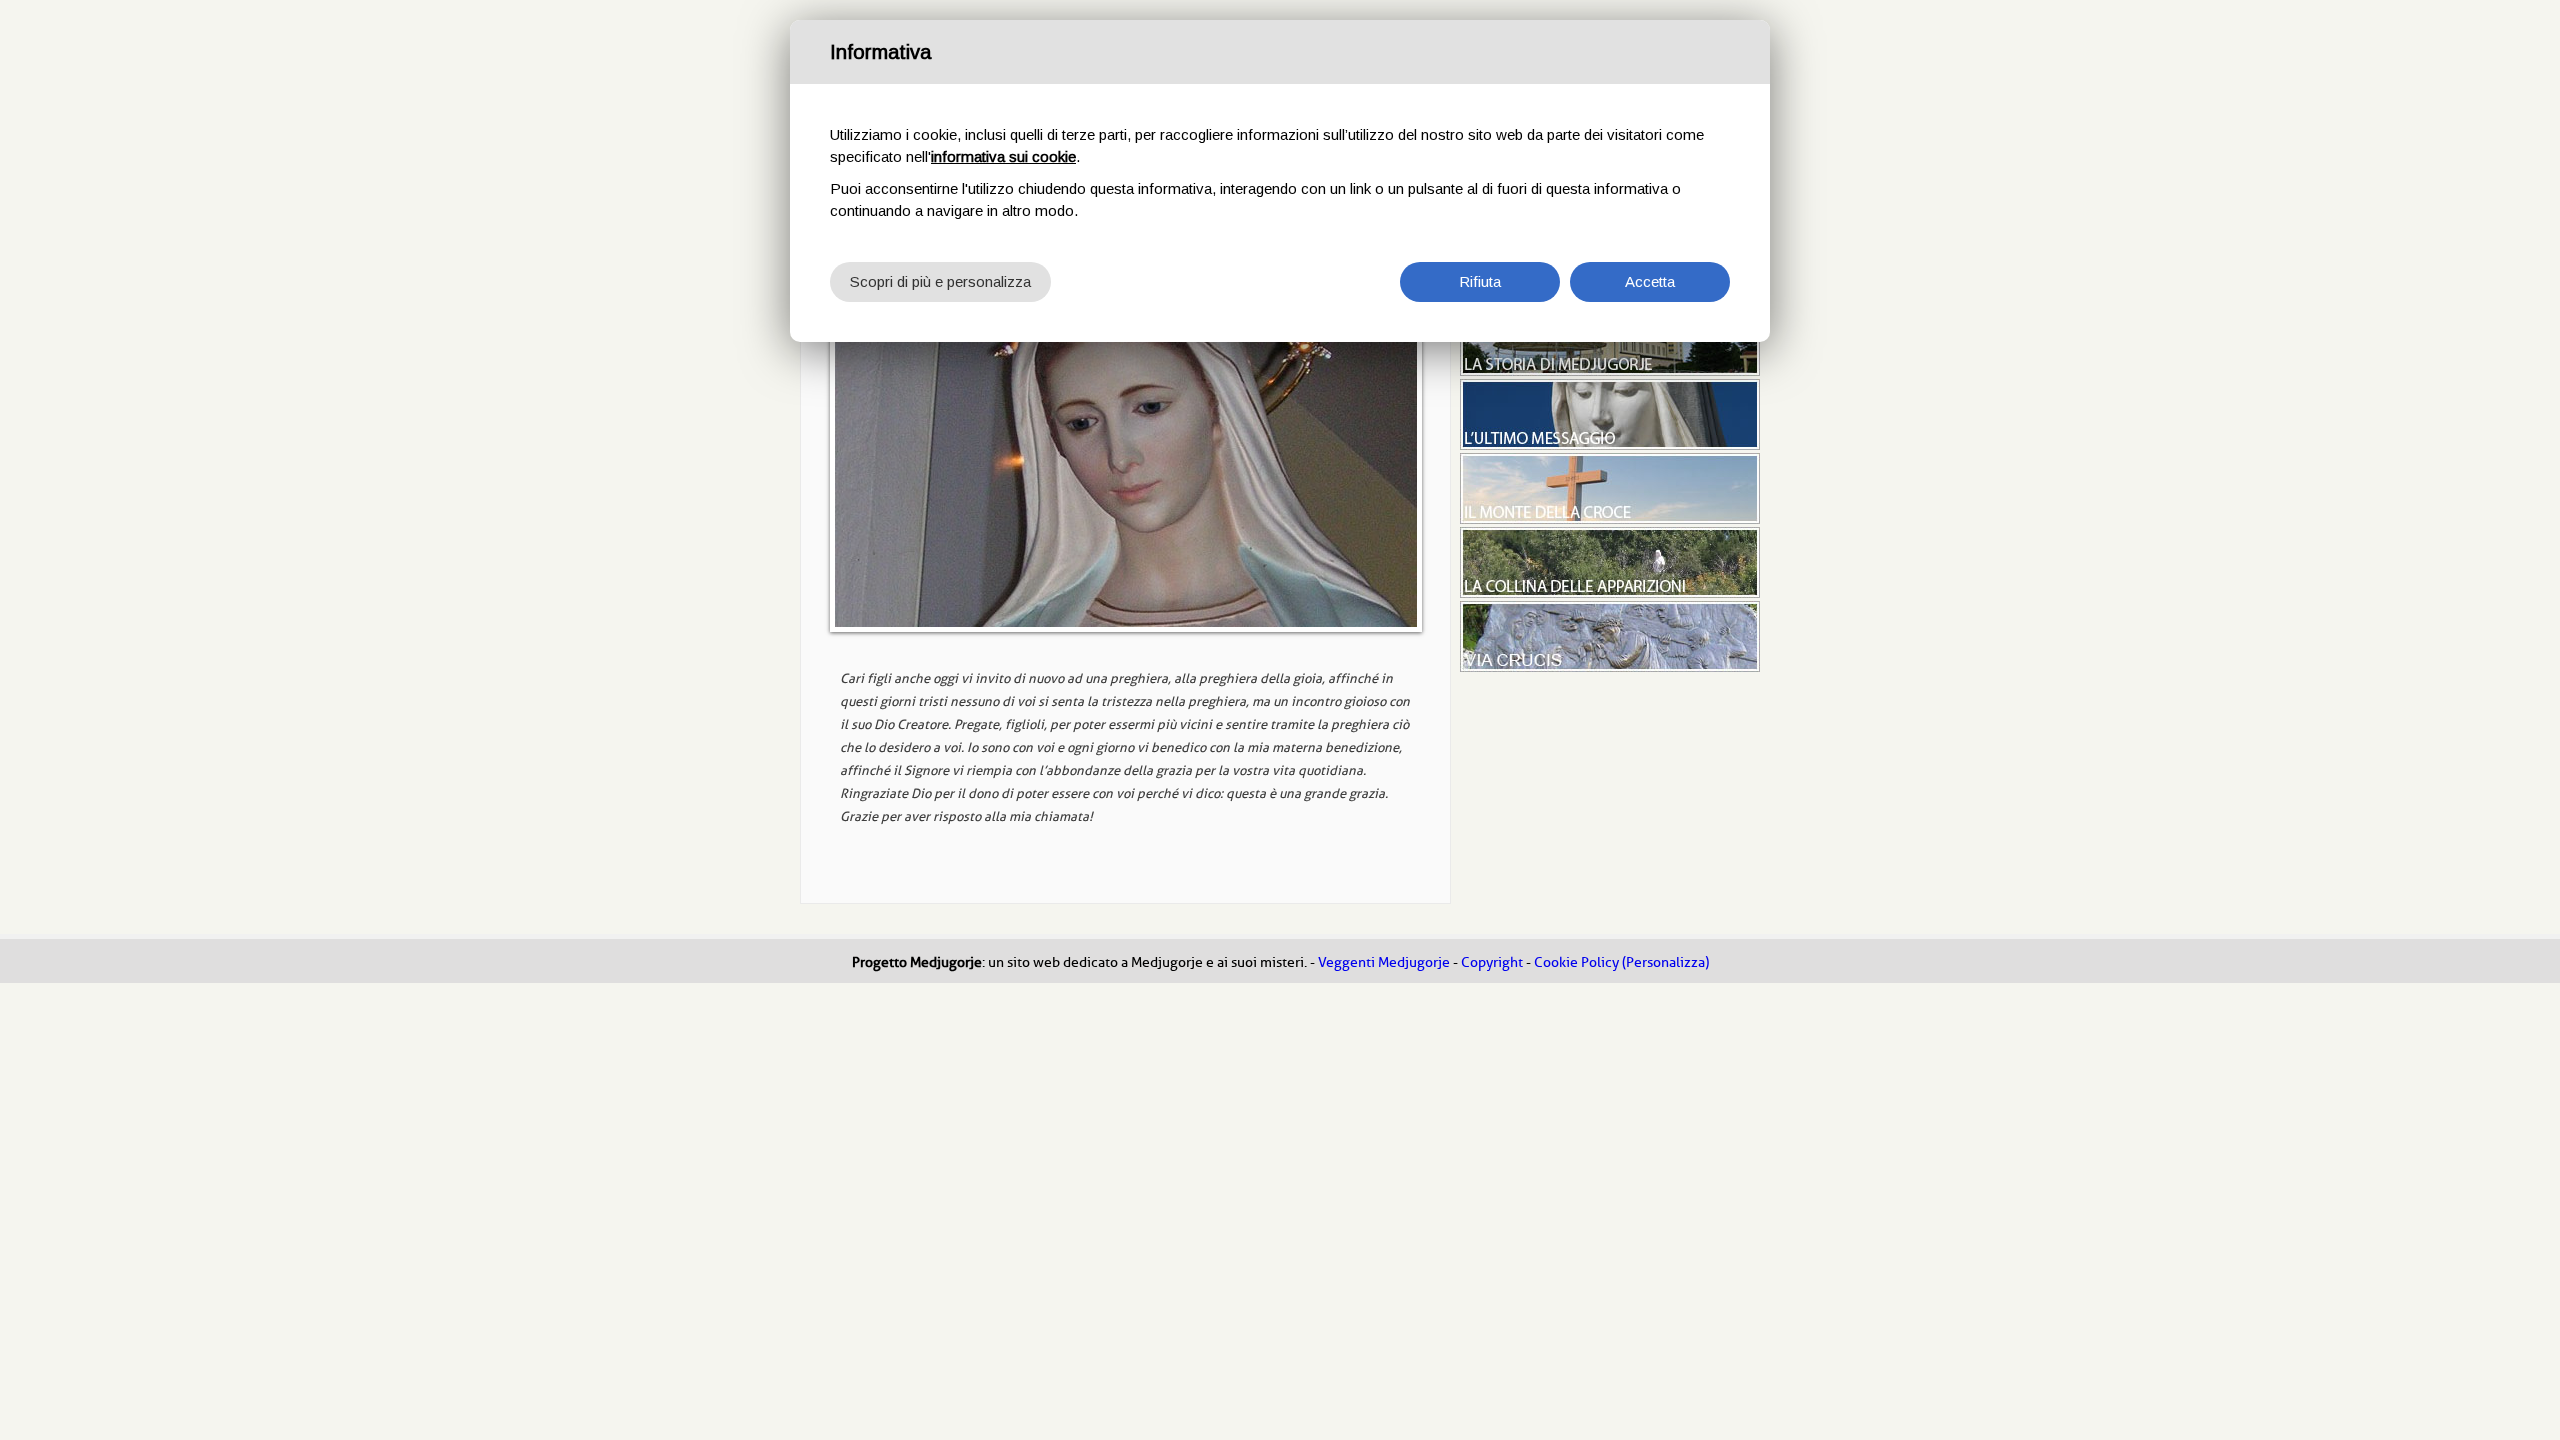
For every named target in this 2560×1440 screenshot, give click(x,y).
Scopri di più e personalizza (940, 281)
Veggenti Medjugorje (1384, 962)
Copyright (1492, 962)
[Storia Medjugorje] (1610, 371)
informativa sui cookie (1003, 156)
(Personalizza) (1665, 962)
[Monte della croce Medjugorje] (1610, 519)
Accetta (1650, 281)
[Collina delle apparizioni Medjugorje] (1610, 593)
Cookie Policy (1576, 962)
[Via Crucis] (1610, 667)
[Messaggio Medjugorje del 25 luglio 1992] (1125, 467)
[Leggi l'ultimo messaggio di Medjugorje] (1610, 445)
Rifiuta (1480, 281)
